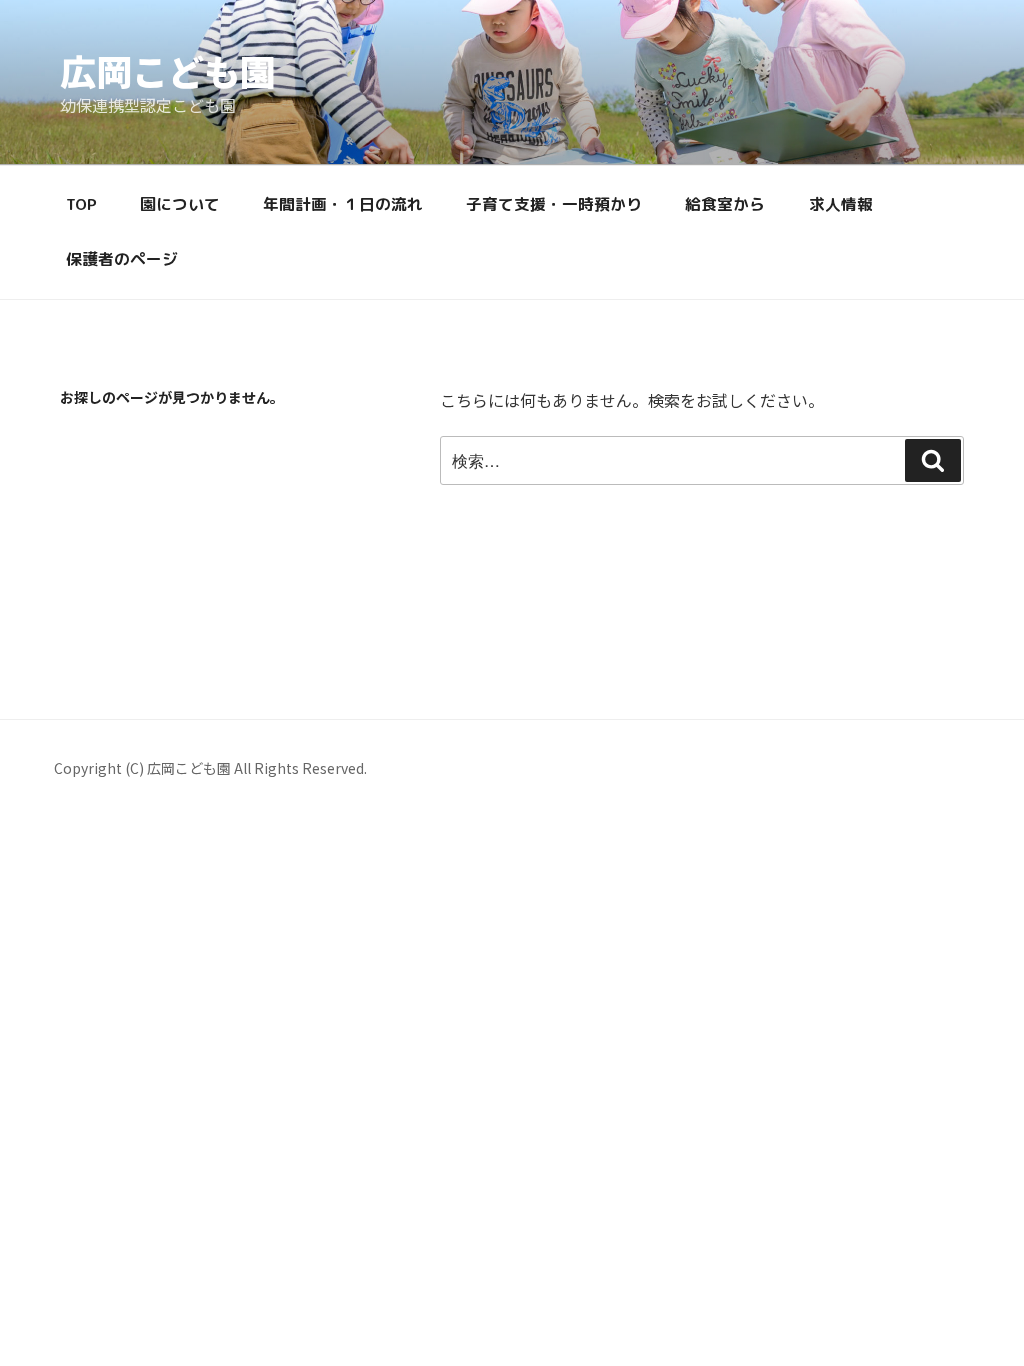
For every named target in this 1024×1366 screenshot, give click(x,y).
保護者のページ (122, 259)
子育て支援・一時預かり (554, 204)
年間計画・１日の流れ (343, 204)
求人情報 (841, 204)
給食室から (725, 204)
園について (180, 204)
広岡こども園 (168, 70)
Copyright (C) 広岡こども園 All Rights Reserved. (210, 768)
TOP (81, 204)
